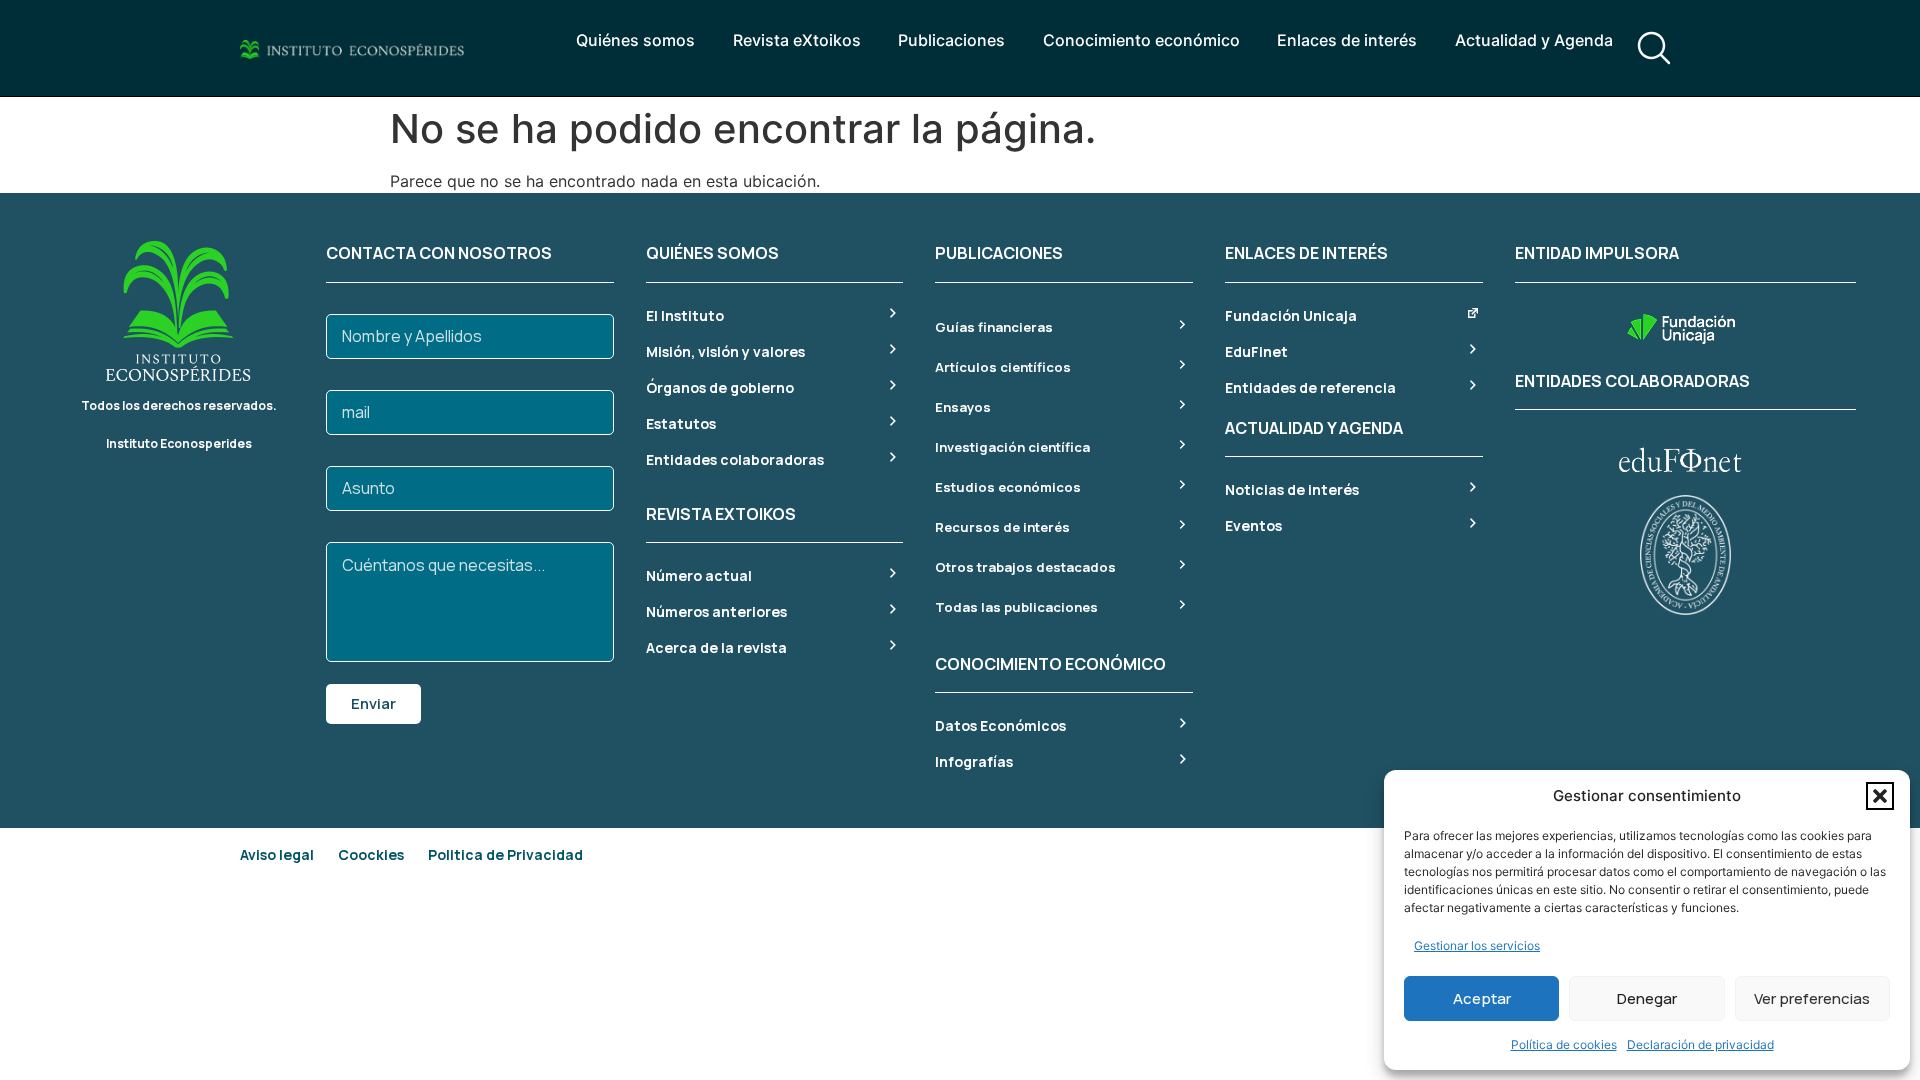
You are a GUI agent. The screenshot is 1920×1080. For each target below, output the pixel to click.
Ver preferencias (1812, 998)
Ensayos (963, 407)
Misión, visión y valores (725, 351)
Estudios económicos (1008, 487)
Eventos (1253, 525)
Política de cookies (1564, 1044)
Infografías (974, 761)
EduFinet (1256, 351)
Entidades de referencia (1310, 387)
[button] (1880, 796)
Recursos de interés (1002, 527)
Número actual (699, 575)
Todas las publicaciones (1016, 607)
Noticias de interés (1292, 489)
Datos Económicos (1000, 725)
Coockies (371, 854)
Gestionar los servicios (1477, 945)
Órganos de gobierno (720, 387)
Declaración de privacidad (1700, 1044)
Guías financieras (994, 327)
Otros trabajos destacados (1025, 567)
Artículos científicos (1003, 367)
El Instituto (685, 315)
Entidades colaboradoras (735, 459)
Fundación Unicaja (1291, 315)
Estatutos (681, 423)
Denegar (1647, 998)
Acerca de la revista (716, 647)
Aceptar (1482, 998)
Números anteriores (716, 611)
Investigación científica (1012, 447)
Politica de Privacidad (505, 854)
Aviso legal (277, 854)
